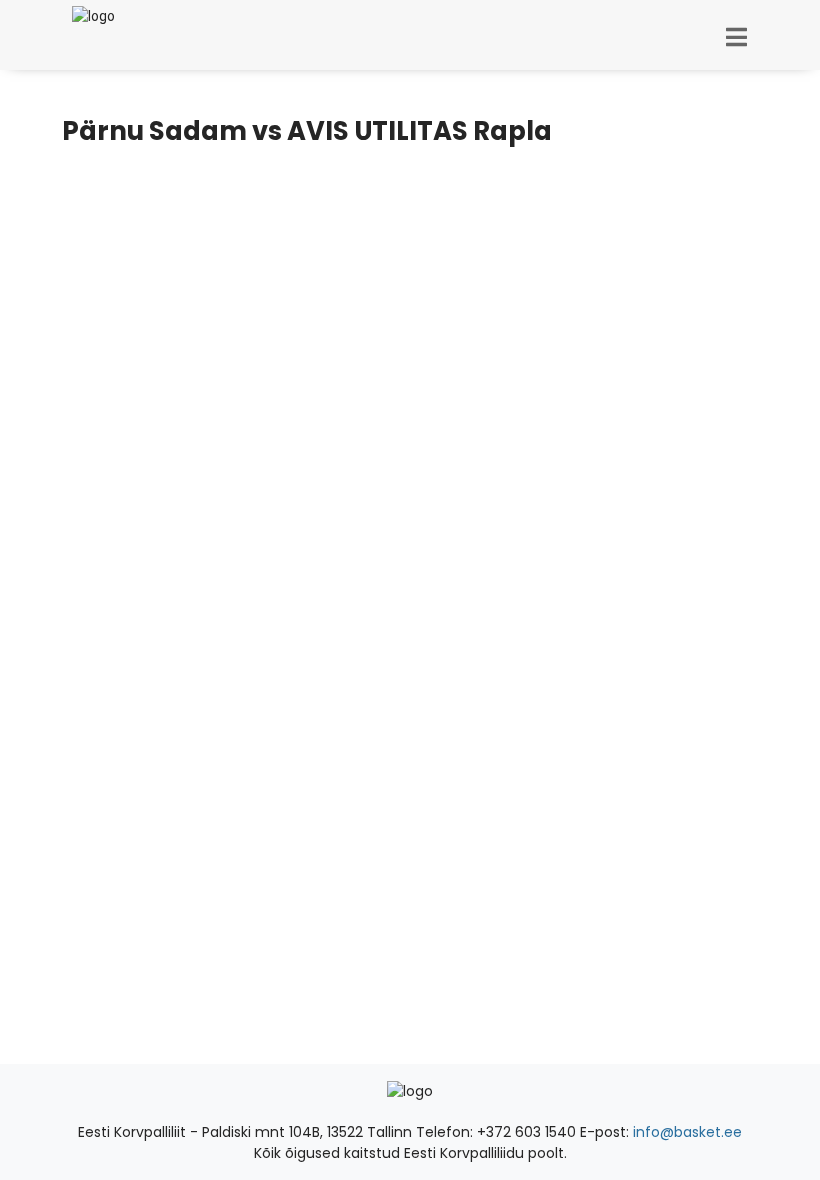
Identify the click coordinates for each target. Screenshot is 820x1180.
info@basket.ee (687, 1132)
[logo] (88, 16)
